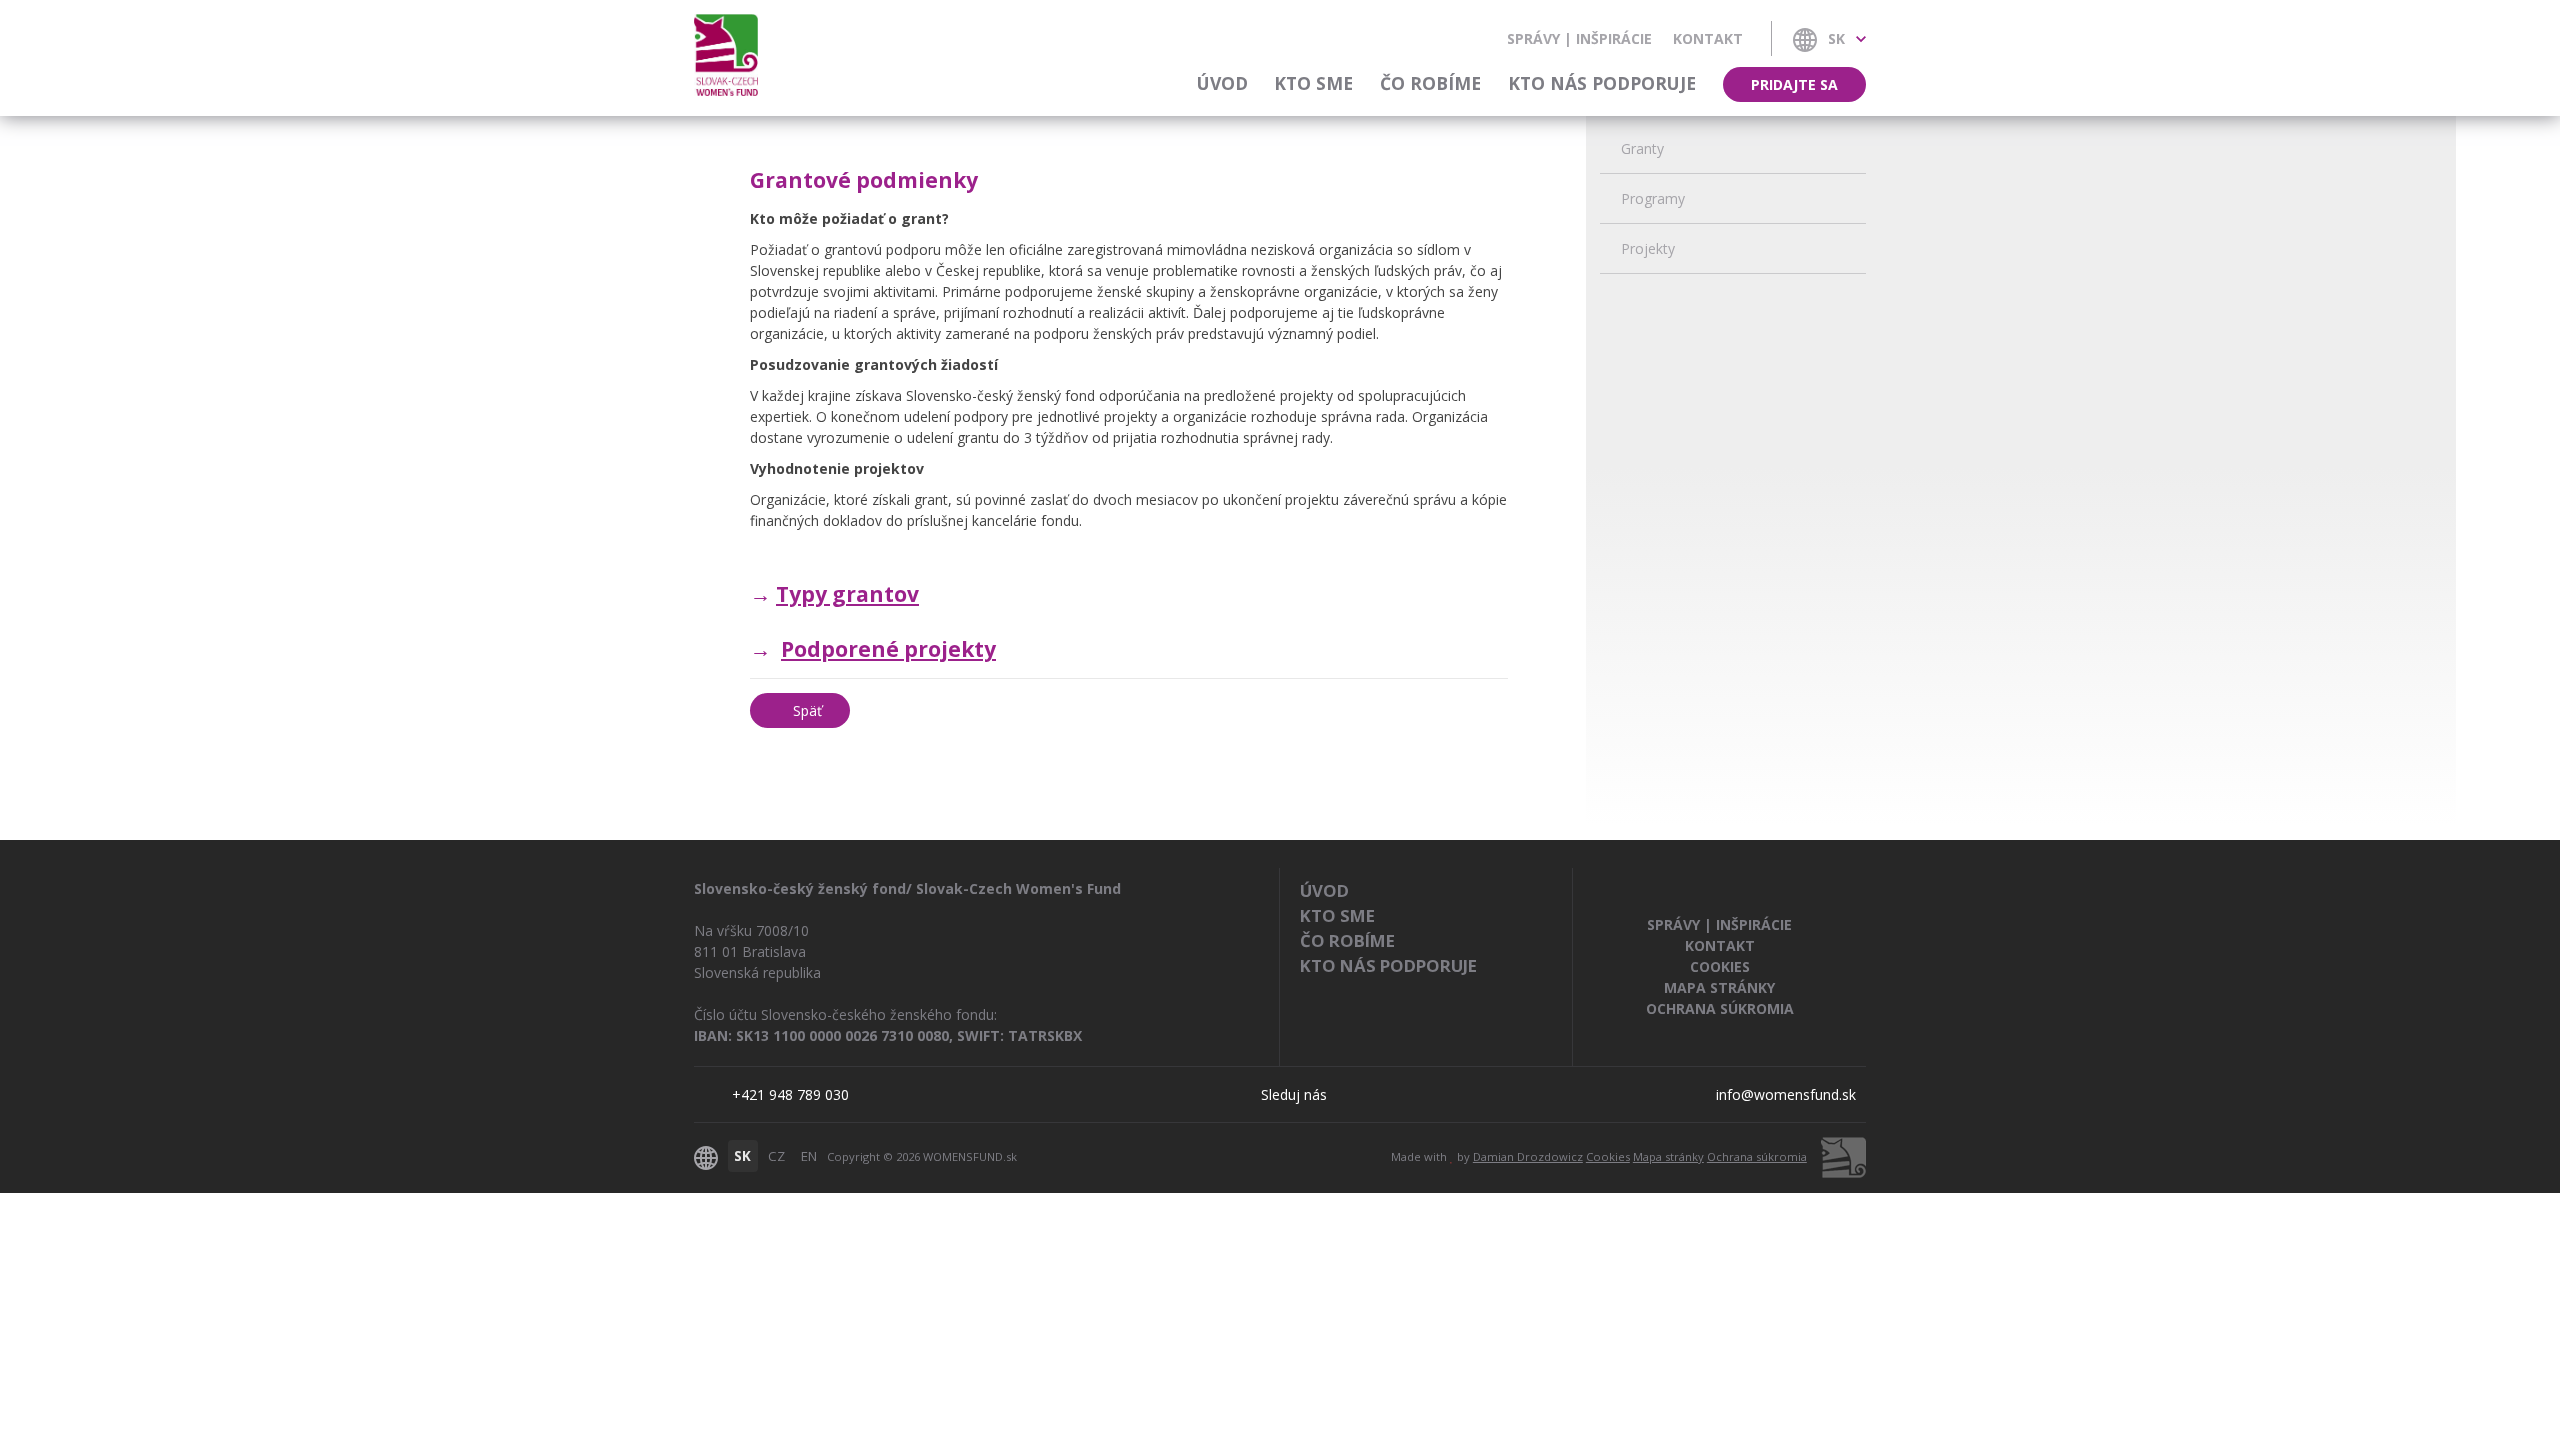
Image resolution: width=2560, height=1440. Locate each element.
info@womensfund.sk (1786, 1094)
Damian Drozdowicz (1528, 1156)
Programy (1653, 198)
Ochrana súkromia (1720, 1008)
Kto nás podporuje (1602, 83)
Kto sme (1313, 83)
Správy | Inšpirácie (1579, 38)
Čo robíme (1430, 83)
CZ (776, 1156)
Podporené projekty (888, 649)
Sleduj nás (1294, 1094)
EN (809, 1156)
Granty (1642, 148)
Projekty (1648, 248)
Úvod (1222, 83)
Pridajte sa (1794, 84)
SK (742, 1156)
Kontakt (1708, 38)
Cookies (1720, 966)
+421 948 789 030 (790, 1094)
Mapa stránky (1719, 987)
